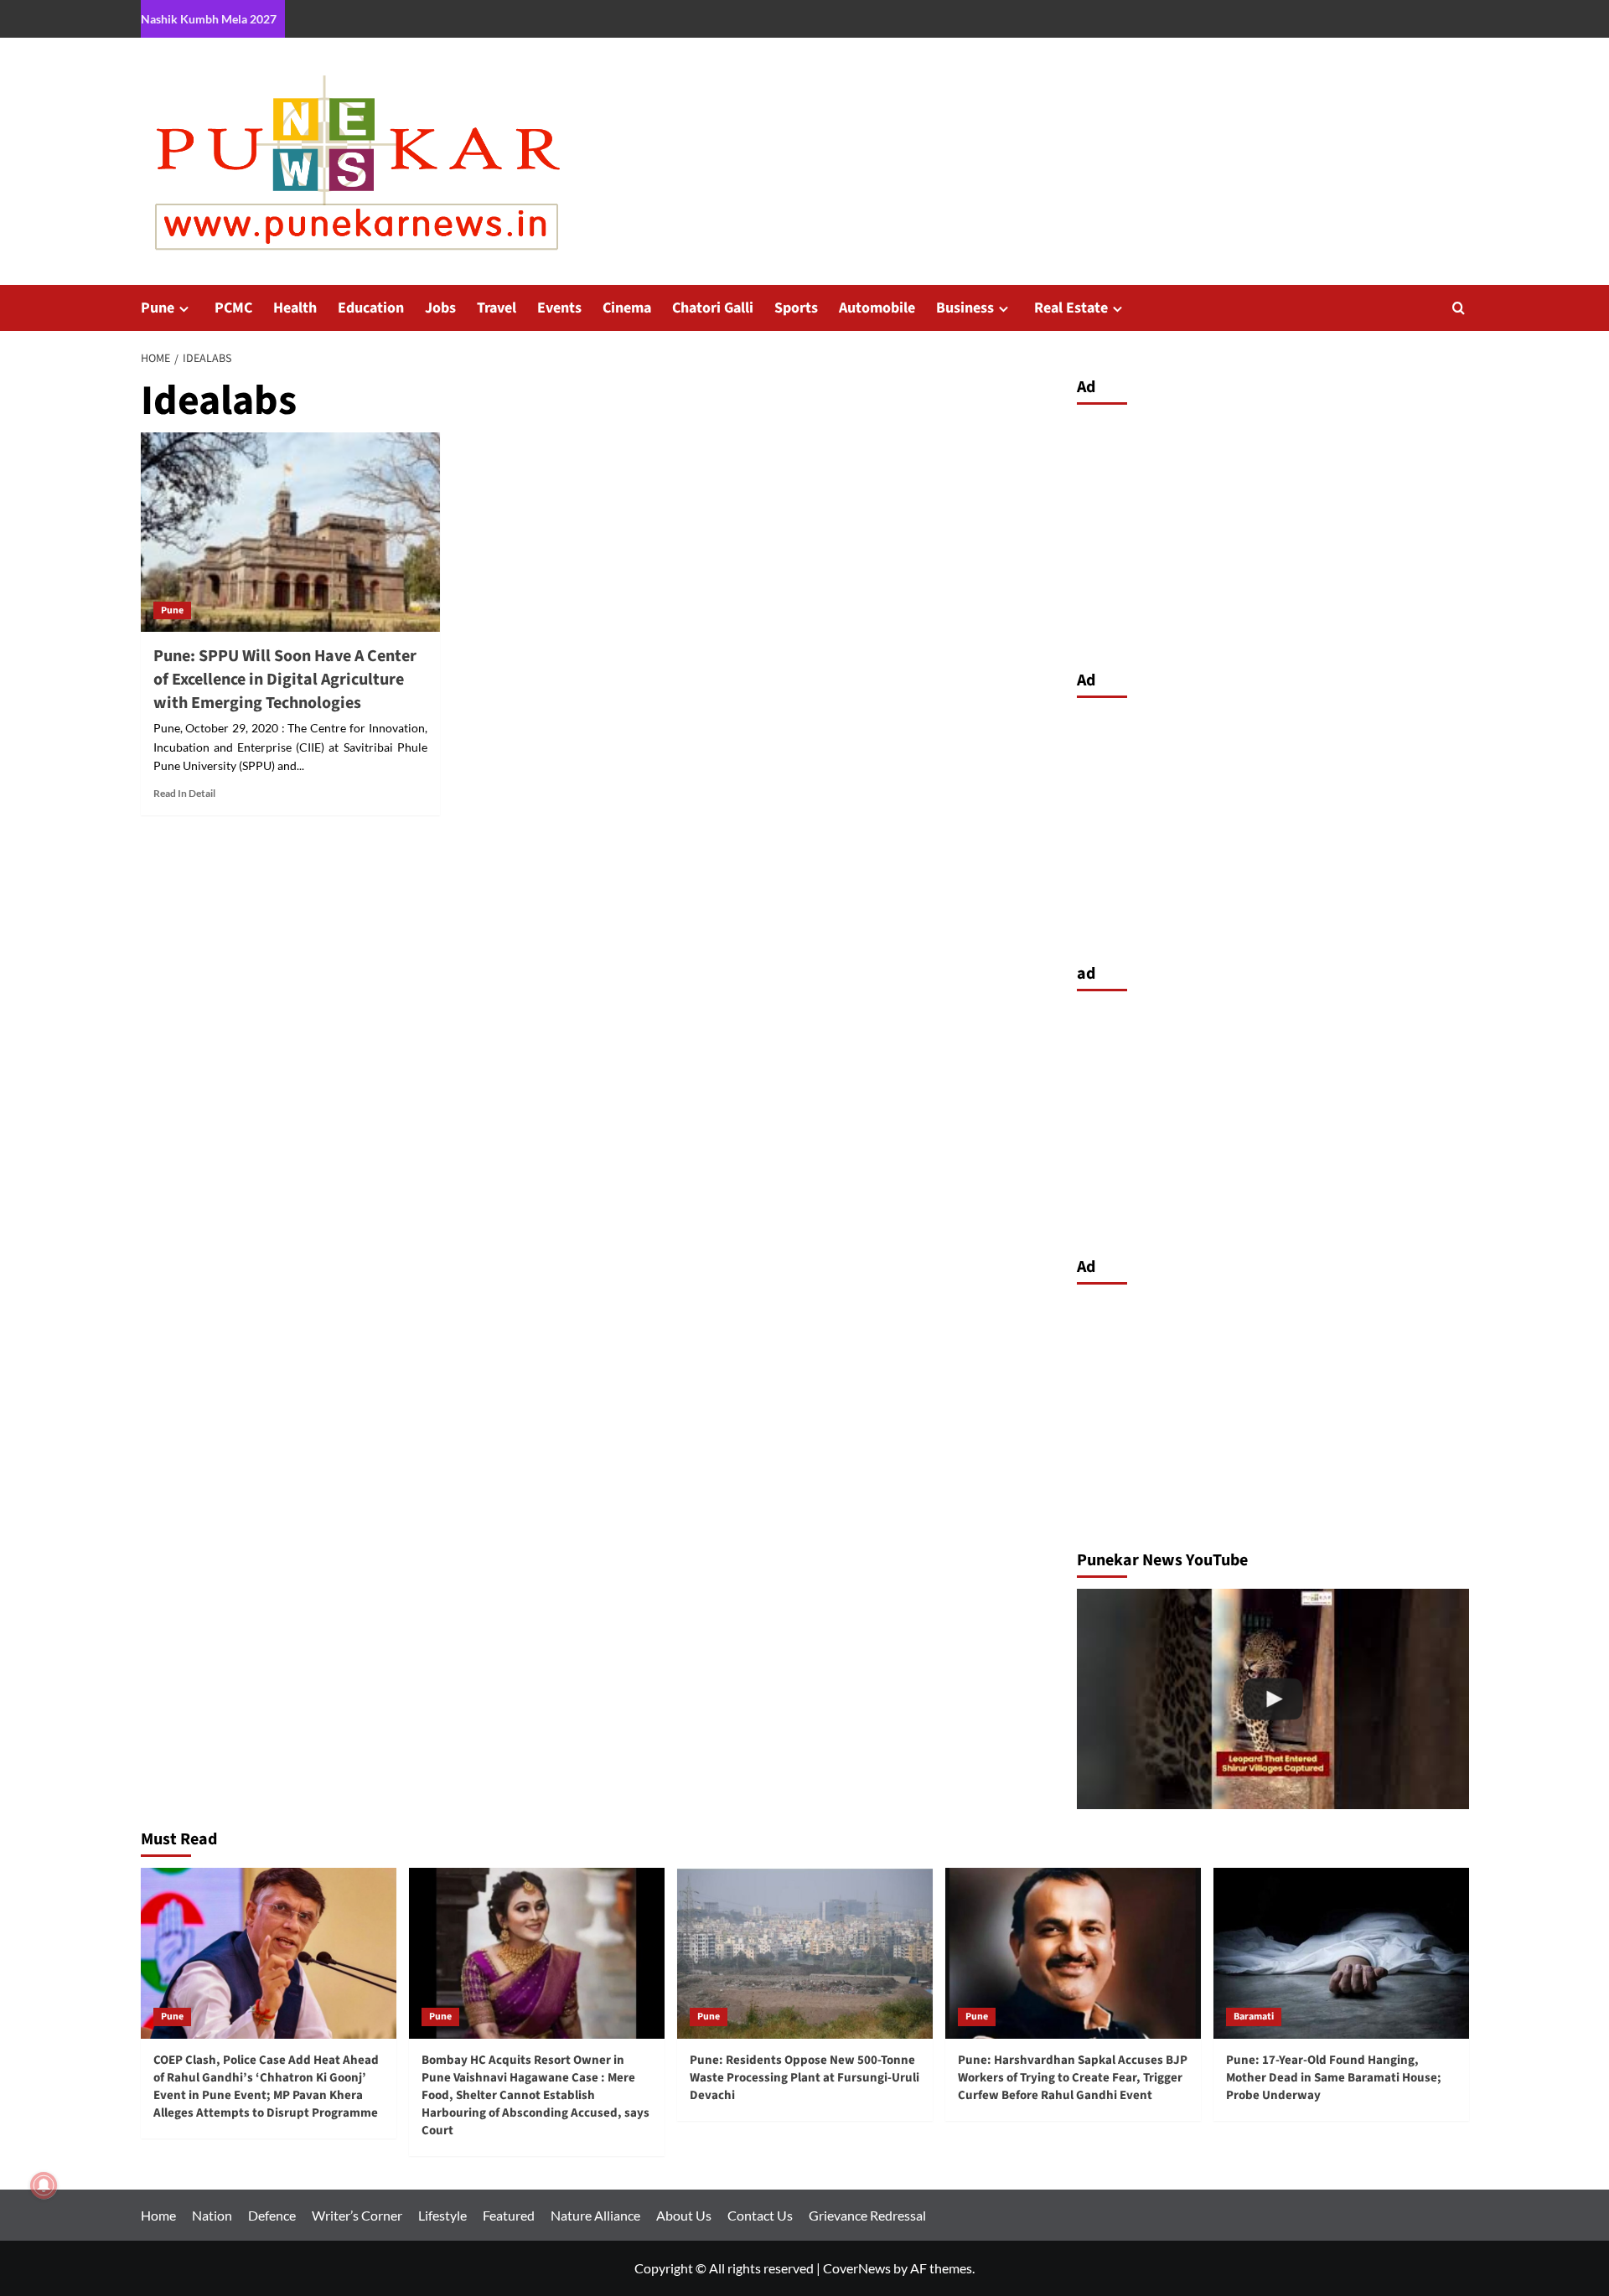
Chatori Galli (713, 308)
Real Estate (1071, 308)
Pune (158, 308)
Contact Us (760, 2215)
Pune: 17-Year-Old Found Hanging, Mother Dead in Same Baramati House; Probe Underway (1334, 2078)
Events (559, 308)
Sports (796, 308)
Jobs (440, 308)
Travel (497, 308)
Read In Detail (184, 793)
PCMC (233, 308)
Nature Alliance (595, 2215)
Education (371, 308)
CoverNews (857, 2268)
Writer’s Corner (357, 2215)
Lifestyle (442, 2215)
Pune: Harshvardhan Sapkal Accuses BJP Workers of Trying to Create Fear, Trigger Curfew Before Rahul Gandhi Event (1073, 2078)
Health (295, 308)
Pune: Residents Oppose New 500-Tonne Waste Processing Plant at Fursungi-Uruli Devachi (804, 2078)
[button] (1459, 308)
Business (965, 308)
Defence (272, 2215)
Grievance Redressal (867, 2215)
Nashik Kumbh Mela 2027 (209, 19)
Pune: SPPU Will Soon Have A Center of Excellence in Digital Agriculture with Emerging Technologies (285, 680)
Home (158, 2215)
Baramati (1254, 2017)
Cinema (627, 308)
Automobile (877, 308)
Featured (509, 2215)
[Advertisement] (1273, 533)
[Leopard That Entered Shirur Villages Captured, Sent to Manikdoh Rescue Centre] (1273, 1699)
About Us (684, 2215)
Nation (212, 2215)
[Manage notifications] (44, 2185)
